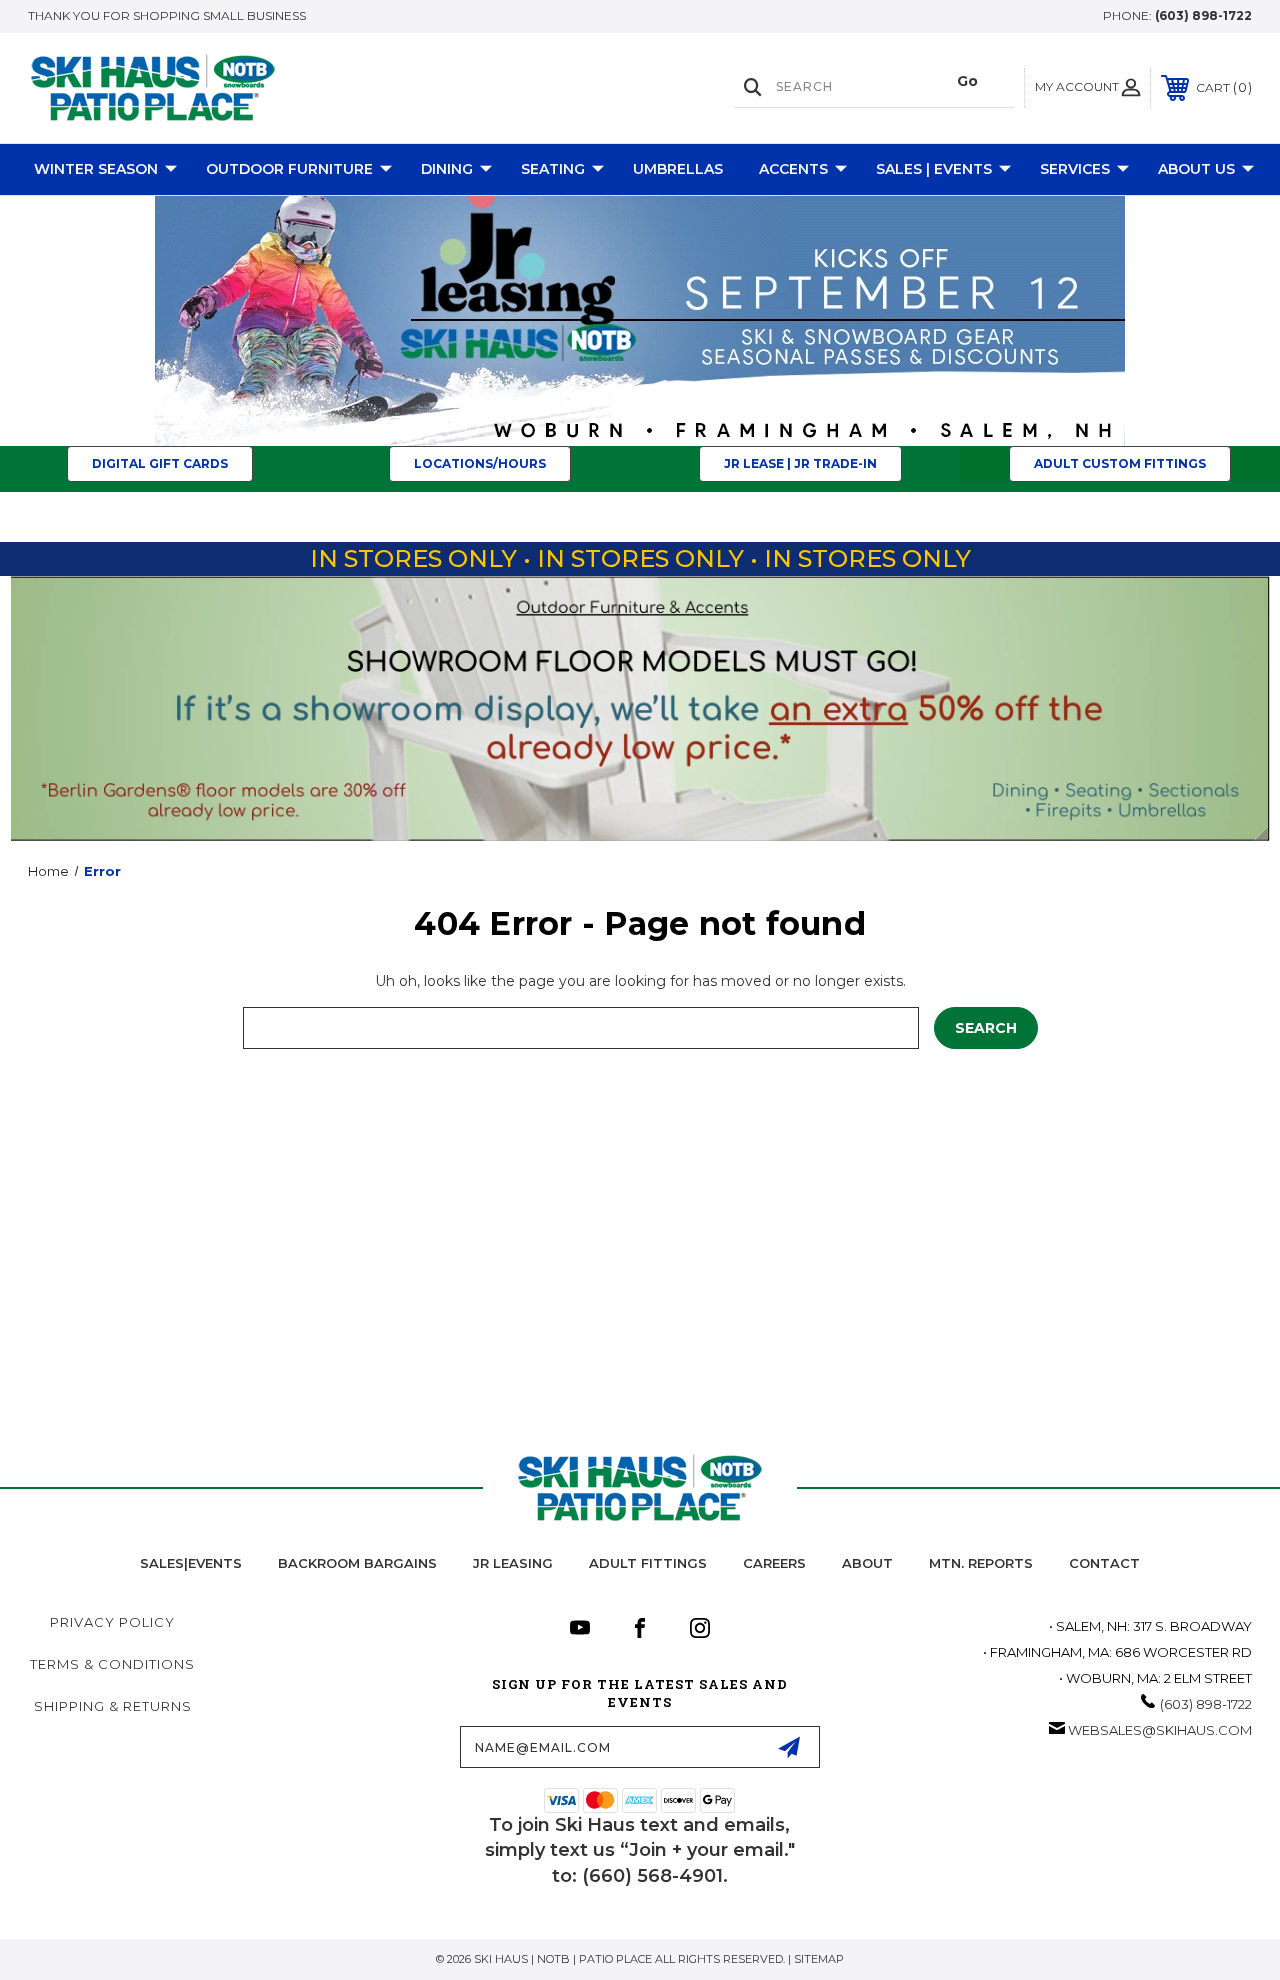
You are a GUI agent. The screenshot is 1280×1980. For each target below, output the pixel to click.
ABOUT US (1196, 169)
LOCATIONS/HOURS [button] (480, 463)
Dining (447, 169)
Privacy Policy (112, 1622)
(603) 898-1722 (1203, 15)
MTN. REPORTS (981, 1563)
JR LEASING (513, 1563)
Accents (793, 169)
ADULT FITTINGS (648, 1563)
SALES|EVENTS (191, 1563)
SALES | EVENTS (934, 169)
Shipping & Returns (113, 1706)
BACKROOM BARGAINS (357, 1563)
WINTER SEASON (96, 169)
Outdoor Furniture (289, 169)
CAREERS (774, 1563)
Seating (553, 169)
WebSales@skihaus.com (1160, 1730)
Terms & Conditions (112, 1664)
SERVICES (1075, 169)
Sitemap (819, 1959)
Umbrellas (678, 169)
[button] (640, 321)
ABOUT (867, 1563)
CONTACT (1104, 1563)
